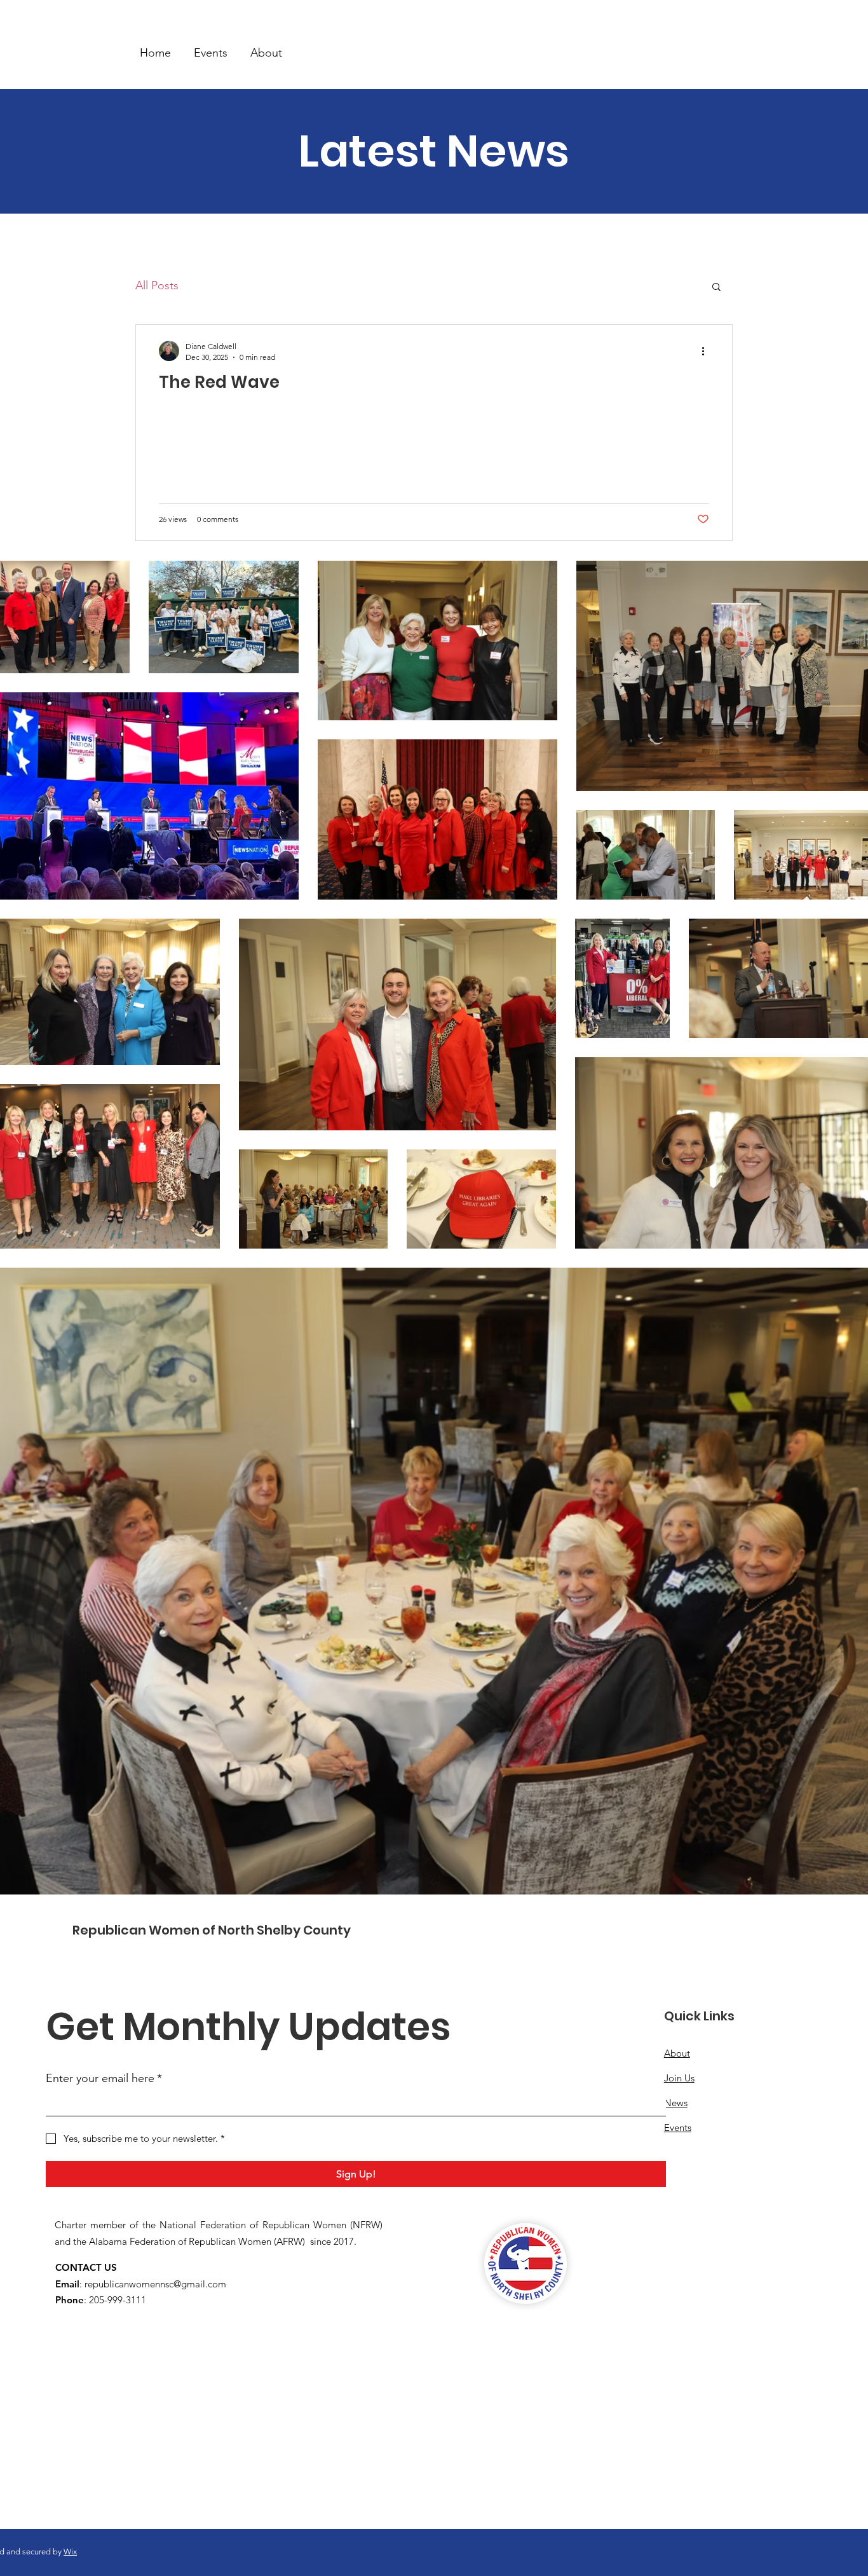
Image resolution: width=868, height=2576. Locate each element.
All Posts (157, 285)
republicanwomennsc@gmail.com (155, 2284)
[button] (716, 288)
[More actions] (707, 351)
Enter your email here (104, 2078)
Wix (70, 2552)
